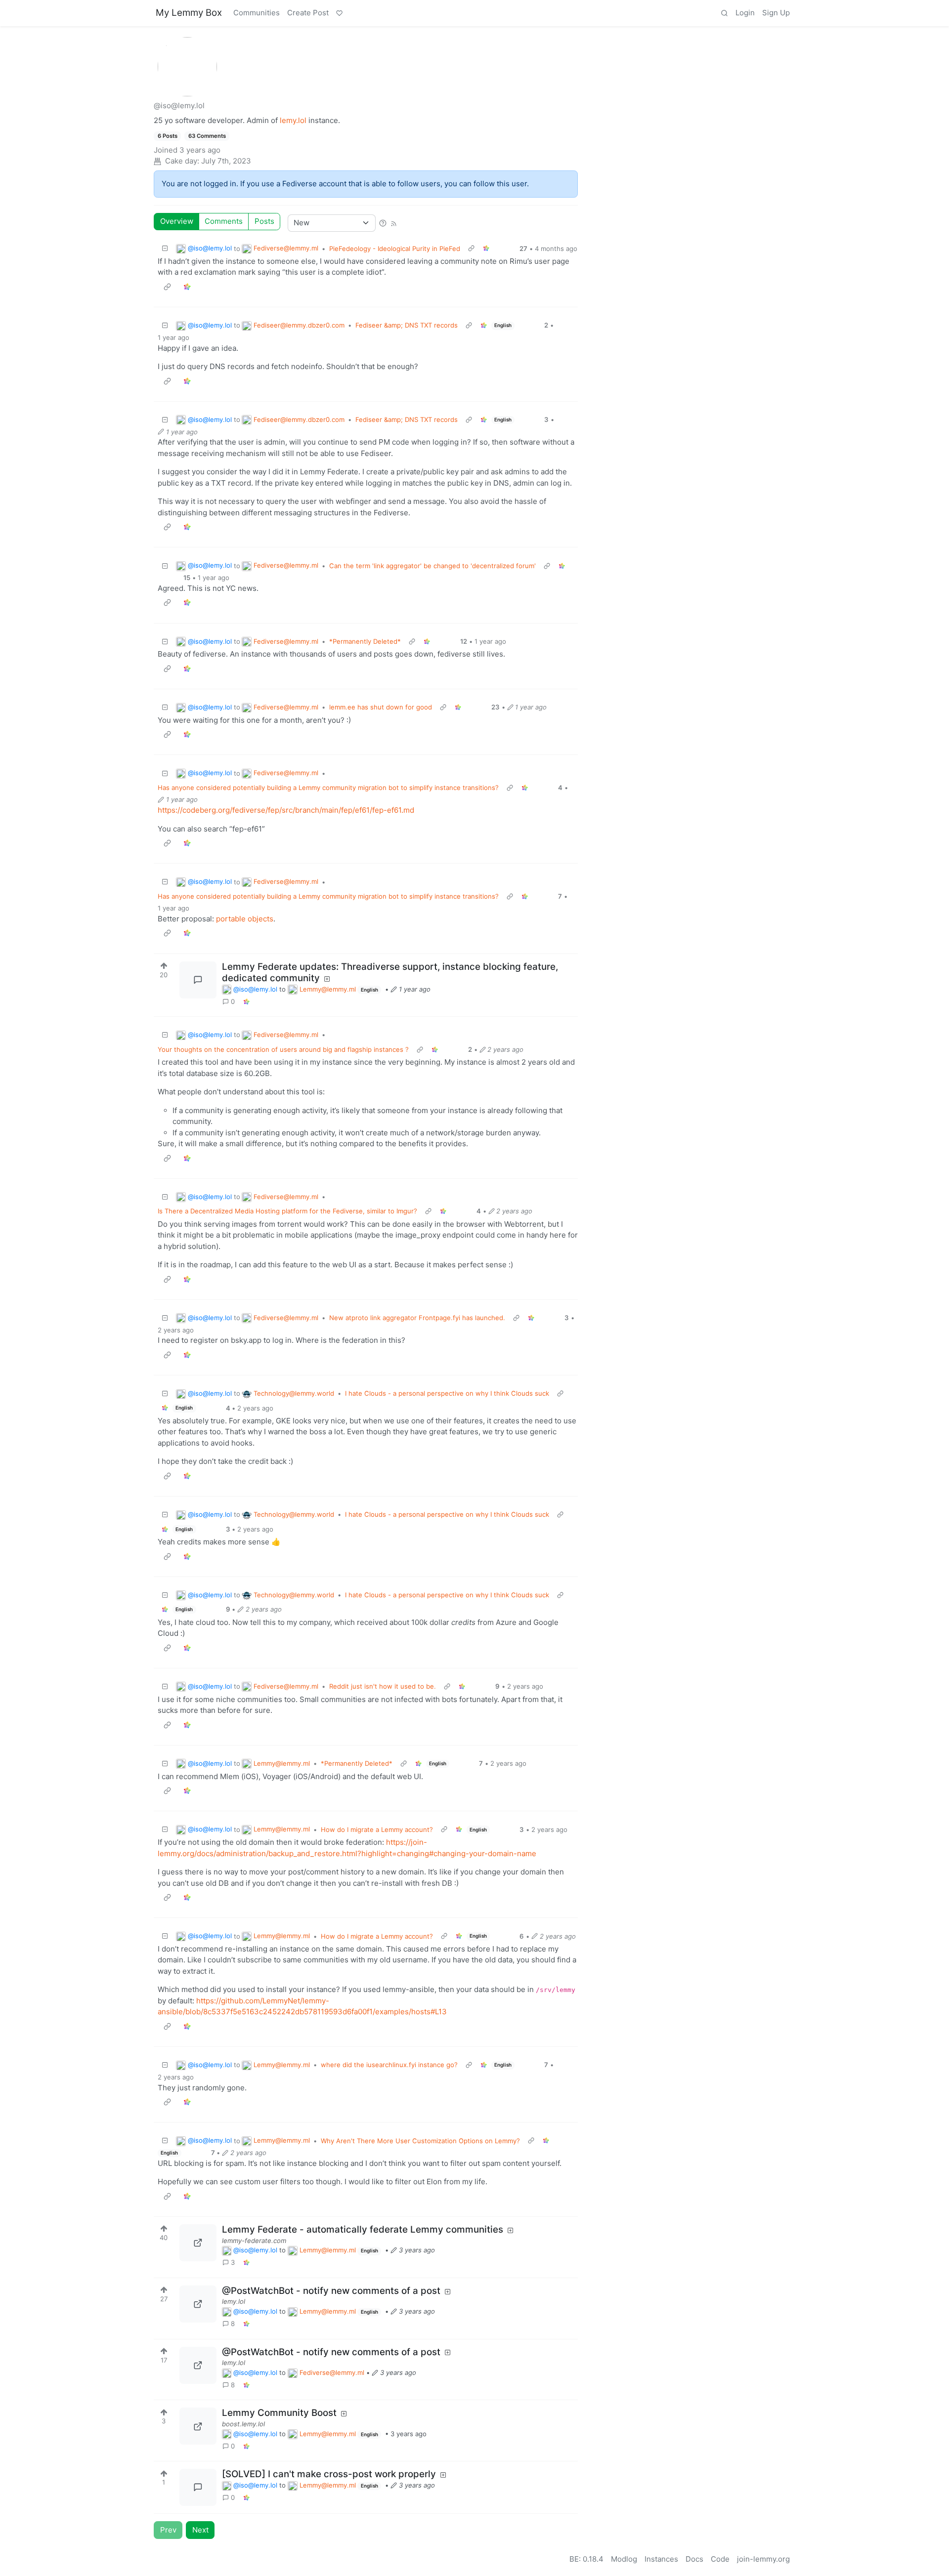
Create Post (308, 13)
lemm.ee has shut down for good (381, 707)
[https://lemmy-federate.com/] (198, 2243)
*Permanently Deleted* (365, 641)
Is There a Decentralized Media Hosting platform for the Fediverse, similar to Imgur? (287, 1211)
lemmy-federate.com (254, 2241)
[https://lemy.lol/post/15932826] (198, 2304)
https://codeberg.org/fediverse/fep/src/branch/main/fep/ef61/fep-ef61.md (286, 810)
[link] (246, 1002)
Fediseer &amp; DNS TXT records (407, 325)
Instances (661, 2559)
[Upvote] (164, 964)
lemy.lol (293, 120)
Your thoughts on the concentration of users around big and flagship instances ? (283, 1049)
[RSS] (393, 223)
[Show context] (471, 249)
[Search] (724, 13)
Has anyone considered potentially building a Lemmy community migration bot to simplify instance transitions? (328, 788)
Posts (264, 221)
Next (200, 2530)
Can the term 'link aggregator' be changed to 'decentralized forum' (432, 566)
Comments (224, 221)
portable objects (245, 919)
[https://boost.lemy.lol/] (198, 2426)
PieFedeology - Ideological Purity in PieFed (395, 249)
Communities (257, 13)
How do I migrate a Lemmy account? (377, 1829)
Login (745, 13)
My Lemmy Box (189, 13)
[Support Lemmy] (339, 13)
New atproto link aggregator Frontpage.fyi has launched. (417, 1318)
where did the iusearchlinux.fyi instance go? (389, 2065)
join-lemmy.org (763, 2559)
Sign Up (776, 13)
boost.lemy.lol (243, 2424)
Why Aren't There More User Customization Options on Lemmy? (420, 2141)
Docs (694, 2559)
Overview (177, 221)
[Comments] (198, 980)
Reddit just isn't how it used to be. (383, 1686)
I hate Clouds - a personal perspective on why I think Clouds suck (447, 1393)
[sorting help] (383, 223)
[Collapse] (165, 249)
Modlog (624, 2559)
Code (720, 2559)
